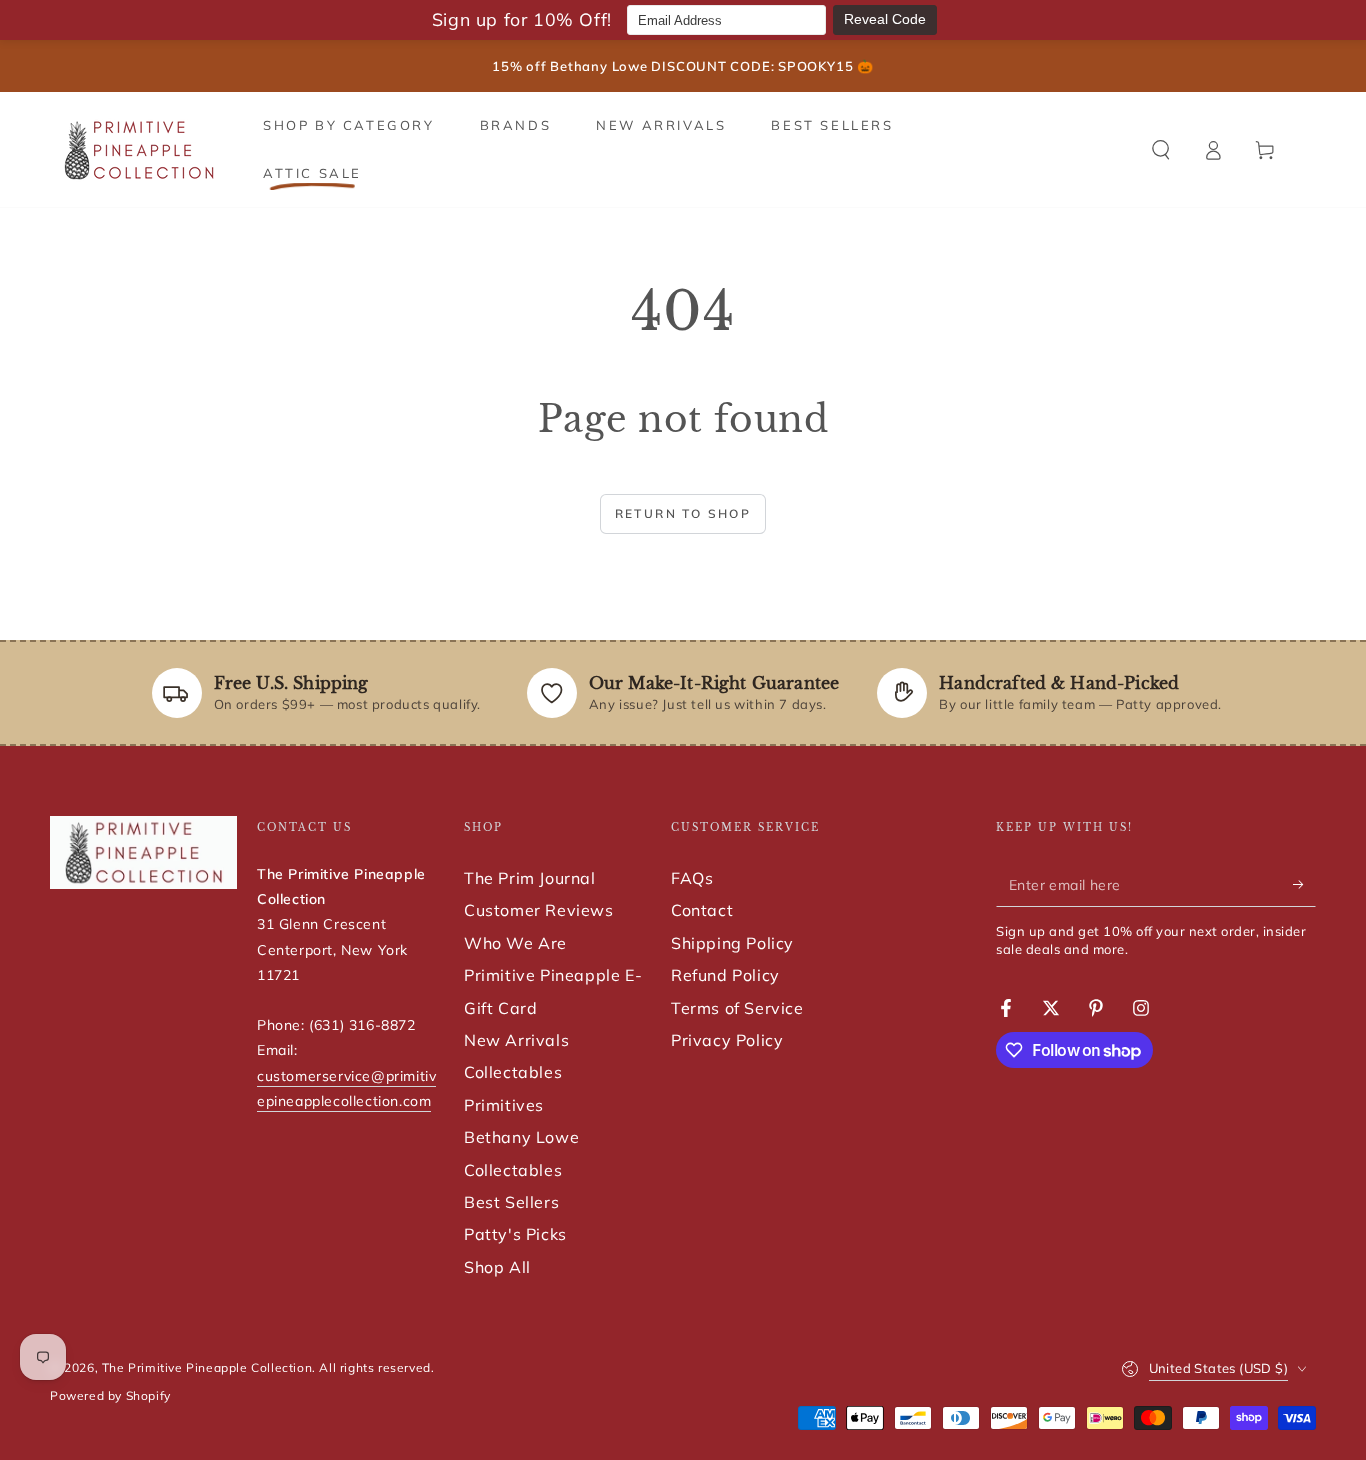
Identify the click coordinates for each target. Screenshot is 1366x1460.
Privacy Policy (727, 1040)
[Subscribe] (1304, 884)
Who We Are (515, 943)
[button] (1161, 150)
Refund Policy (725, 975)
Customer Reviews (539, 910)
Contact (702, 910)
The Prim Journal (530, 878)
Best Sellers (511, 1202)
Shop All (497, 1267)
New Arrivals (516, 1040)
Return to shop (683, 513)
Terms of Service (737, 1008)
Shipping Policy (732, 943)
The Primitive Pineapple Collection (207, 1367)
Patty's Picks (515, 1234)
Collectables (513, 1072)
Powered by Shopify (110, 1395)
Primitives (504, 1105)
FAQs (692, 878)
